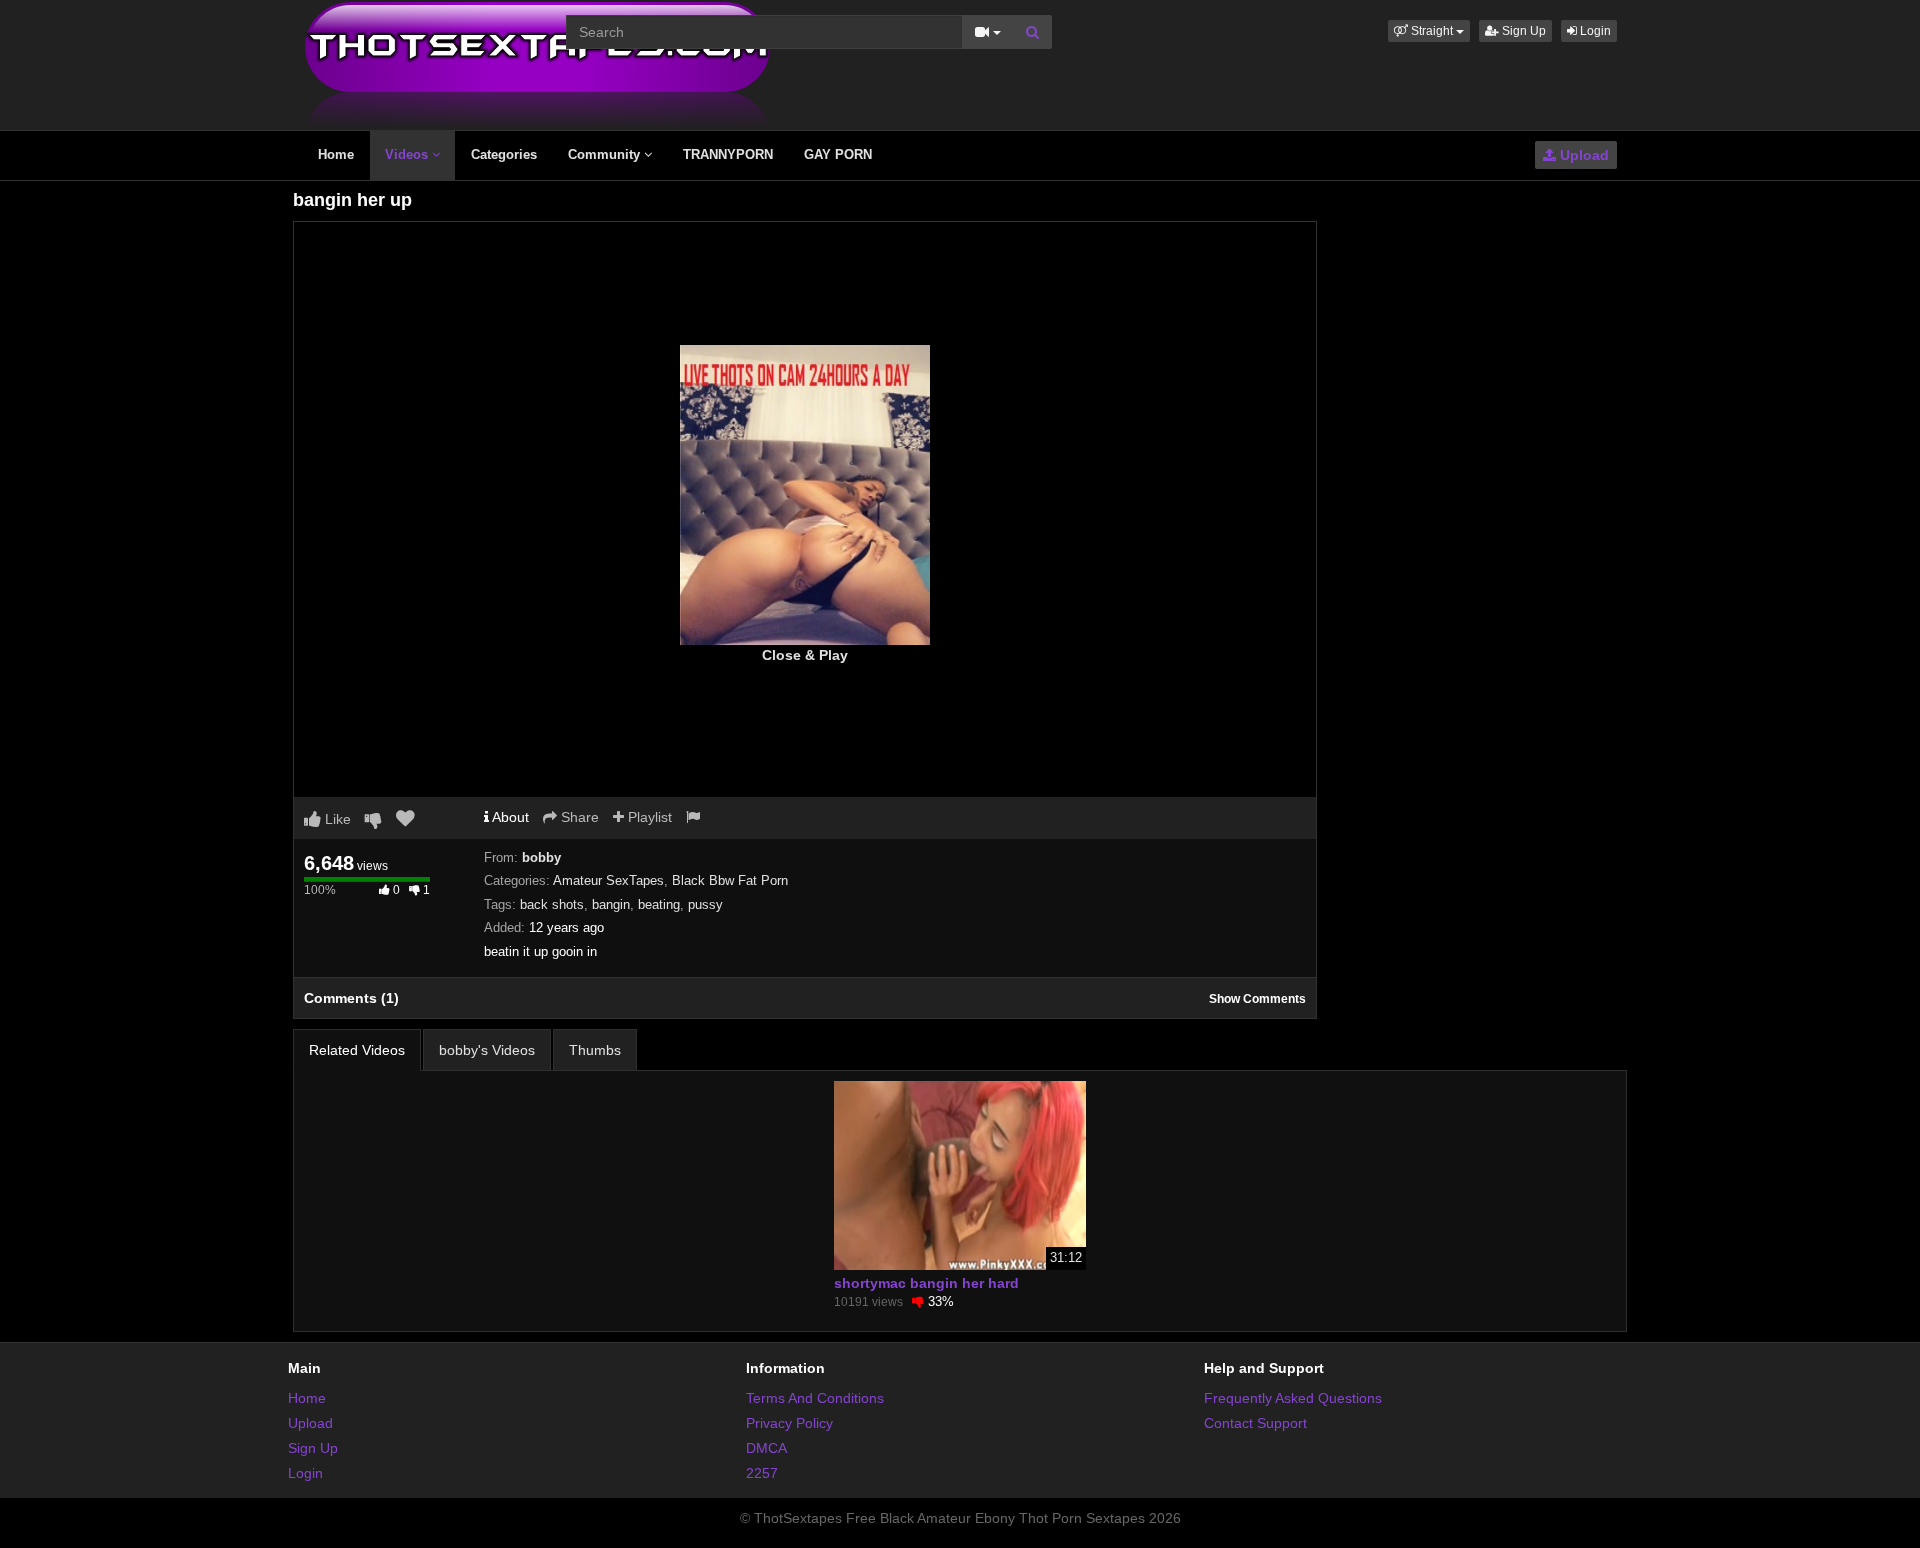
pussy (705, 904)
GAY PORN (838, 154)
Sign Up (1522, 31)
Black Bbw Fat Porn (730, 880)
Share (578, 817)
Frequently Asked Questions (1293, 1398)
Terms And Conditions (815, 1398)
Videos (408, 154)
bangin (611, 904)
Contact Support (1255, 1423)
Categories (504, 154)
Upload (1582, 155)
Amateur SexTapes (608, 880)
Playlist (648, 817)
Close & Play (805, 655)
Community (606, 154)
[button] (1429, 31)
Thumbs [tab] (595, 1050)
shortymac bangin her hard (926, 1283)
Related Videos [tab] (357, 1050)
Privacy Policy (789, 1423)
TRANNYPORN (728, 154)
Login (1594, 31)
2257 (762, 1473)
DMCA (766, 1448)
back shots (552, 904)
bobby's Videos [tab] (487, 1050)
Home (336, 154)
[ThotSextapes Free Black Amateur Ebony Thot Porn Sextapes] (537, 64)
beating (659, 904)
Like (336, 819)
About (509, 817)
